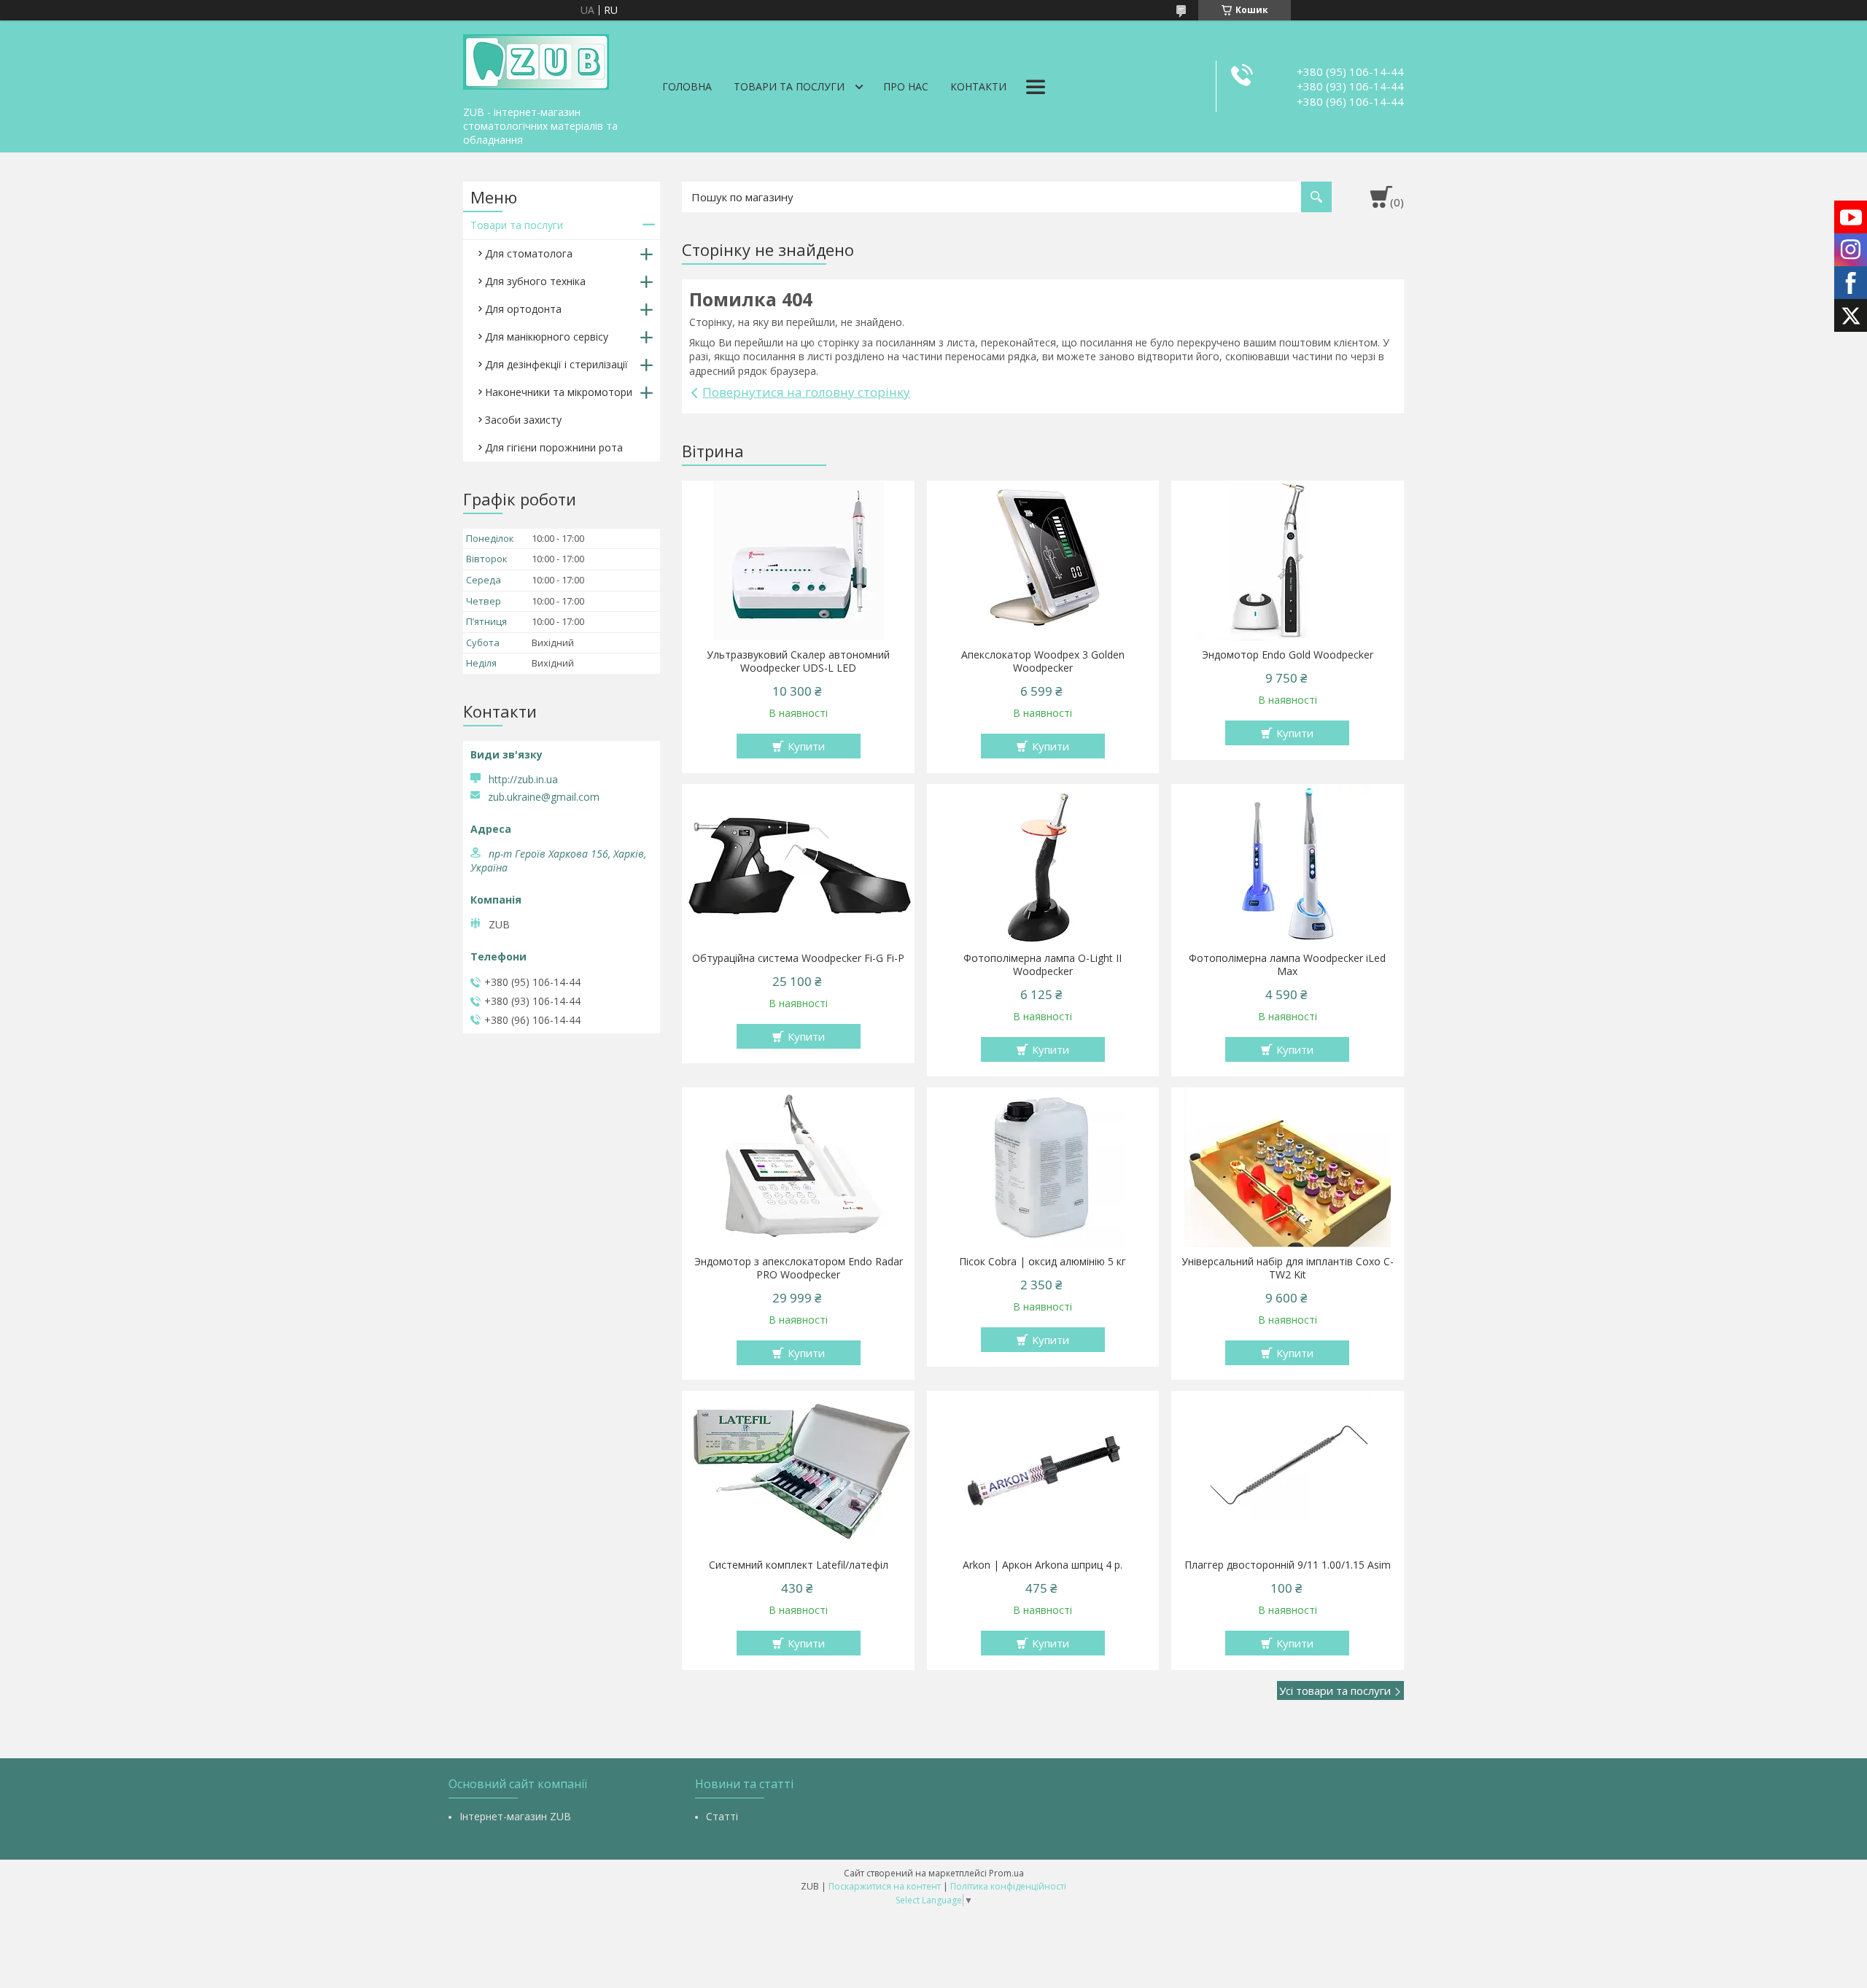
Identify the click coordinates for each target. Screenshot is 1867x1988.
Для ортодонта (523, 309)
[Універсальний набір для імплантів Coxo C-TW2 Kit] (1288, 1168)
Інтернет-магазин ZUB (515, 1816)
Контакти (978, 86)
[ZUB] (536, 60)
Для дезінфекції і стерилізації (556, 364)
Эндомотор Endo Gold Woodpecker (1288, 655)
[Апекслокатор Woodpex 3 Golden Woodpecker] (1043, 561)
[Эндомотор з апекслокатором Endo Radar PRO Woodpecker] (798, 1168)
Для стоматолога (529, 253)
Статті (722, 1816)
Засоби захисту (523, 420)
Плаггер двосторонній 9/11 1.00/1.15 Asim (1288, 1565)
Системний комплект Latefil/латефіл (799, 1565)
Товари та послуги (789, 86)
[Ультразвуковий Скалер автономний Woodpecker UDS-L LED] (798, 561)
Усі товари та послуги (1335, 1690)
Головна (687, 86)
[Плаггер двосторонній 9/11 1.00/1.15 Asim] (1288, 1471)
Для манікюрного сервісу (547, 337)
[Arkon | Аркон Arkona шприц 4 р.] (1043, 1471)
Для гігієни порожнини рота (554, 447)
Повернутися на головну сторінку (806, 392)
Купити (806, 746)
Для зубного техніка (535, 281)
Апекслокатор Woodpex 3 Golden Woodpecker (1043, 661)
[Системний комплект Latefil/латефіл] (798, 1471)
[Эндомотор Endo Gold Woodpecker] (1288, 561)
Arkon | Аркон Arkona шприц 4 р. (1043, 1565)
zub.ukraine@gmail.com (544, 797)
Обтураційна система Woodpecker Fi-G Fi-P (798, 958)
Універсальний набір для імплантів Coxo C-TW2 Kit (1288, 1268)
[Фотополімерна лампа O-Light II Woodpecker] (1043, 864)
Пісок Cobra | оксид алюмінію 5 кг (1043, 1262)
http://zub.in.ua (523, 779)
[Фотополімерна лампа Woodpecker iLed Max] (1288, 864)
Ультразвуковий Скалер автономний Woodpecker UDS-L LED (798, 661)
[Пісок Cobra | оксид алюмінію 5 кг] (1043, 1168)
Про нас (906, 86)
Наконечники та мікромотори (559, 392)
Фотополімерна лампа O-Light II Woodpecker (1043, 965)
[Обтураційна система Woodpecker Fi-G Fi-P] (798, 864)
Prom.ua (1006, 1873)
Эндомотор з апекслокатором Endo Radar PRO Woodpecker (799, 1268)
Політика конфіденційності (1008, 1886)
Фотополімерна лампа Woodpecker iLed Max (1287, 965)
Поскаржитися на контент (885, 1886)
